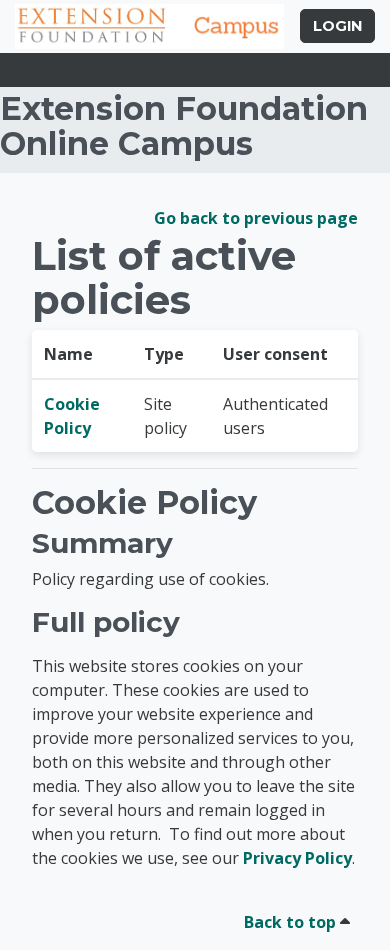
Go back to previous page (256, 218)
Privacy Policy (297, 858)
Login (337, 26)
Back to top (292, 922)
